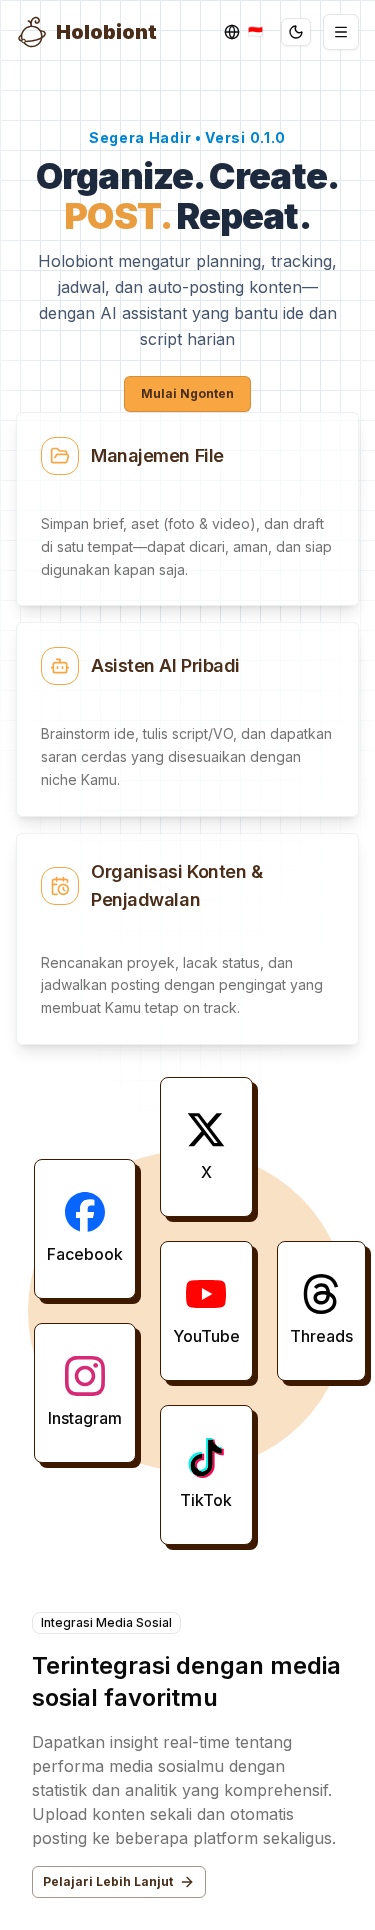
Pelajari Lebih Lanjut (108, 1881)
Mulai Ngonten (187, 393)
